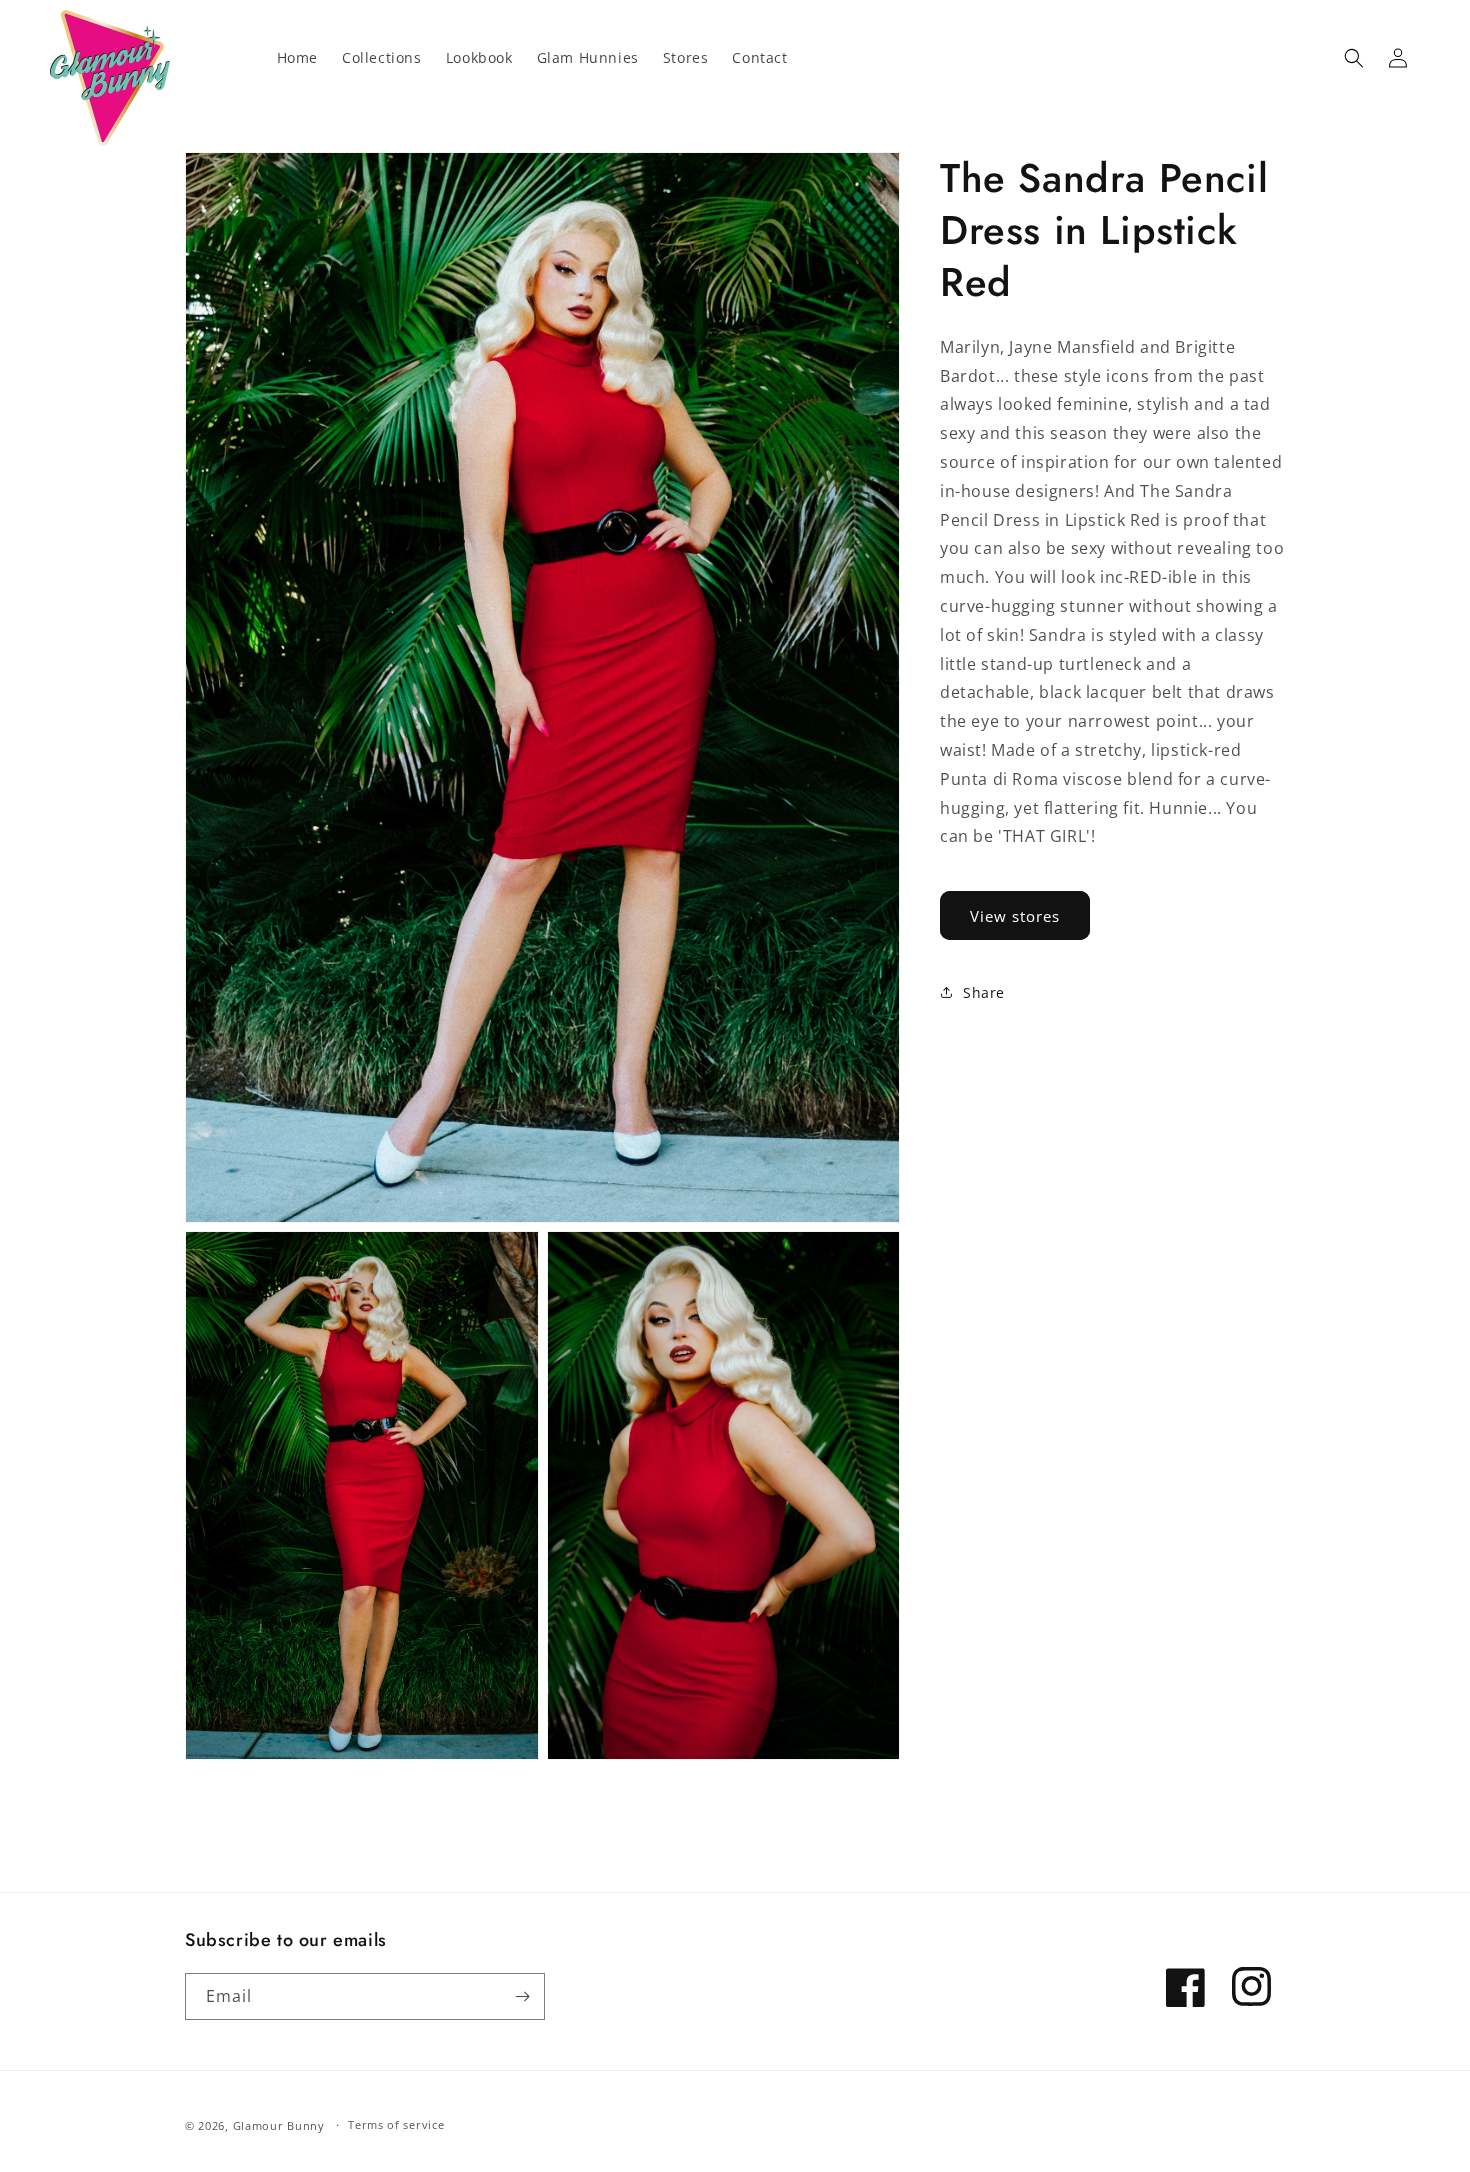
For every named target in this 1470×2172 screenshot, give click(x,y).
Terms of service (396, 2125)
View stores (1015, 916)
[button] (1354, 58)
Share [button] (984, 992)
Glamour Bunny (279, 2125)
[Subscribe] (522, 1996)
